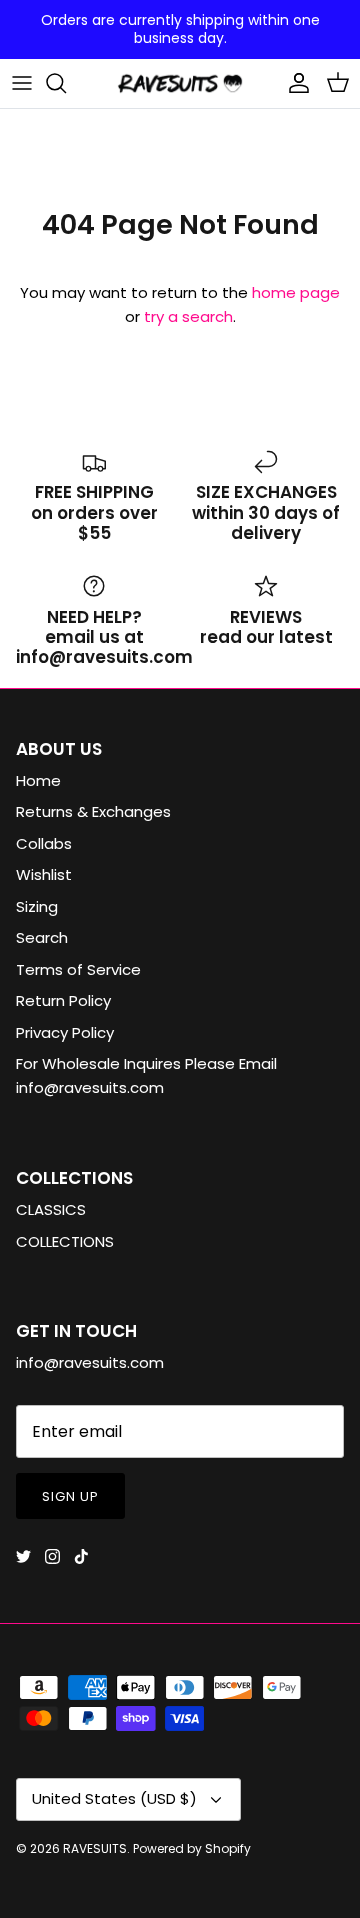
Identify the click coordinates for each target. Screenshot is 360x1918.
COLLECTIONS (65, 1241)
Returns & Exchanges (93, 811)
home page (296, 292)
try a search (188, 316)
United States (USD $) (114, 1798)
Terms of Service (78, 969)
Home (38, 780)
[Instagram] (52, 1556)
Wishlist (44, 874)
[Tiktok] (81, 1556)
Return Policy (63, 1000)
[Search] (66, 83)
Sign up (70, 1496)
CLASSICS (51, 1209)
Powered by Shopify (192, 1848)
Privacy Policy (65, 1032)
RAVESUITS (95, 1848)
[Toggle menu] (22, 83)
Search (42, 937)
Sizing (37, 906)
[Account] (294, 83)
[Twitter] (23, 1556)
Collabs (44, 843)
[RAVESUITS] (180, 83)
